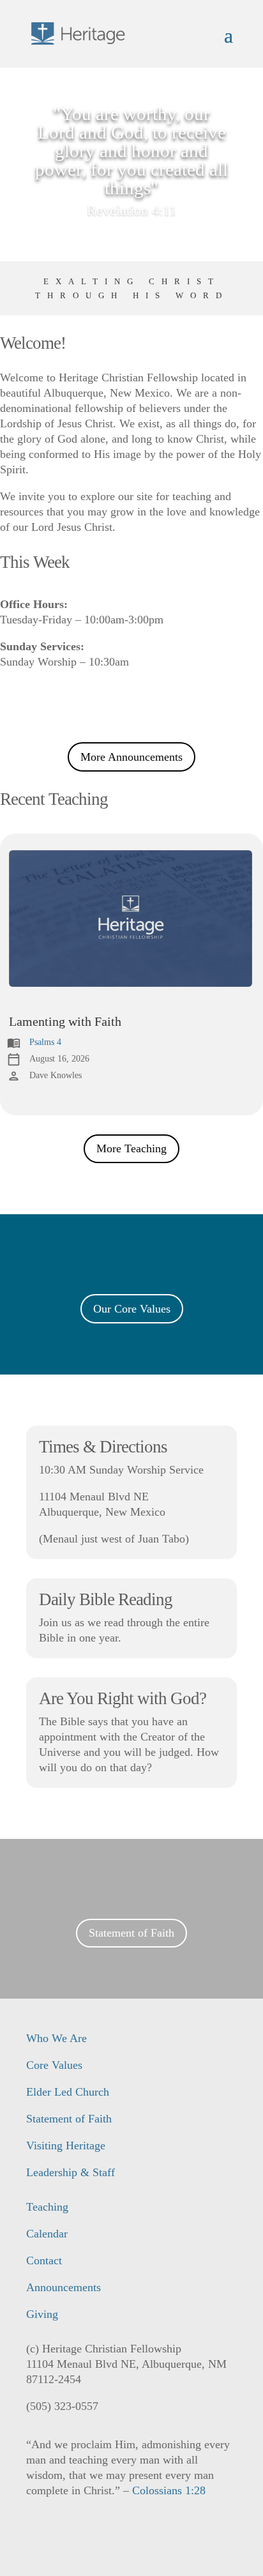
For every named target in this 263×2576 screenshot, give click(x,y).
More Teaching (131, 1148)
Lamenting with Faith (65, 1021)
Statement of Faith (131, 1933)
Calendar (47, 2234)
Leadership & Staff (71, 2172)
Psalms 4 (45, 1042)
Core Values (54, 2065)
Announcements (64, 2287)
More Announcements (131, 757)
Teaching (47, 2207)
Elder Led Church (68, 2092)
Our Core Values (132, 1309)
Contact (44, 2260)
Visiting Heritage (66, 2145)
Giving (42, 2314)
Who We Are (56, 2038)
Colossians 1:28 (169, 2490)
